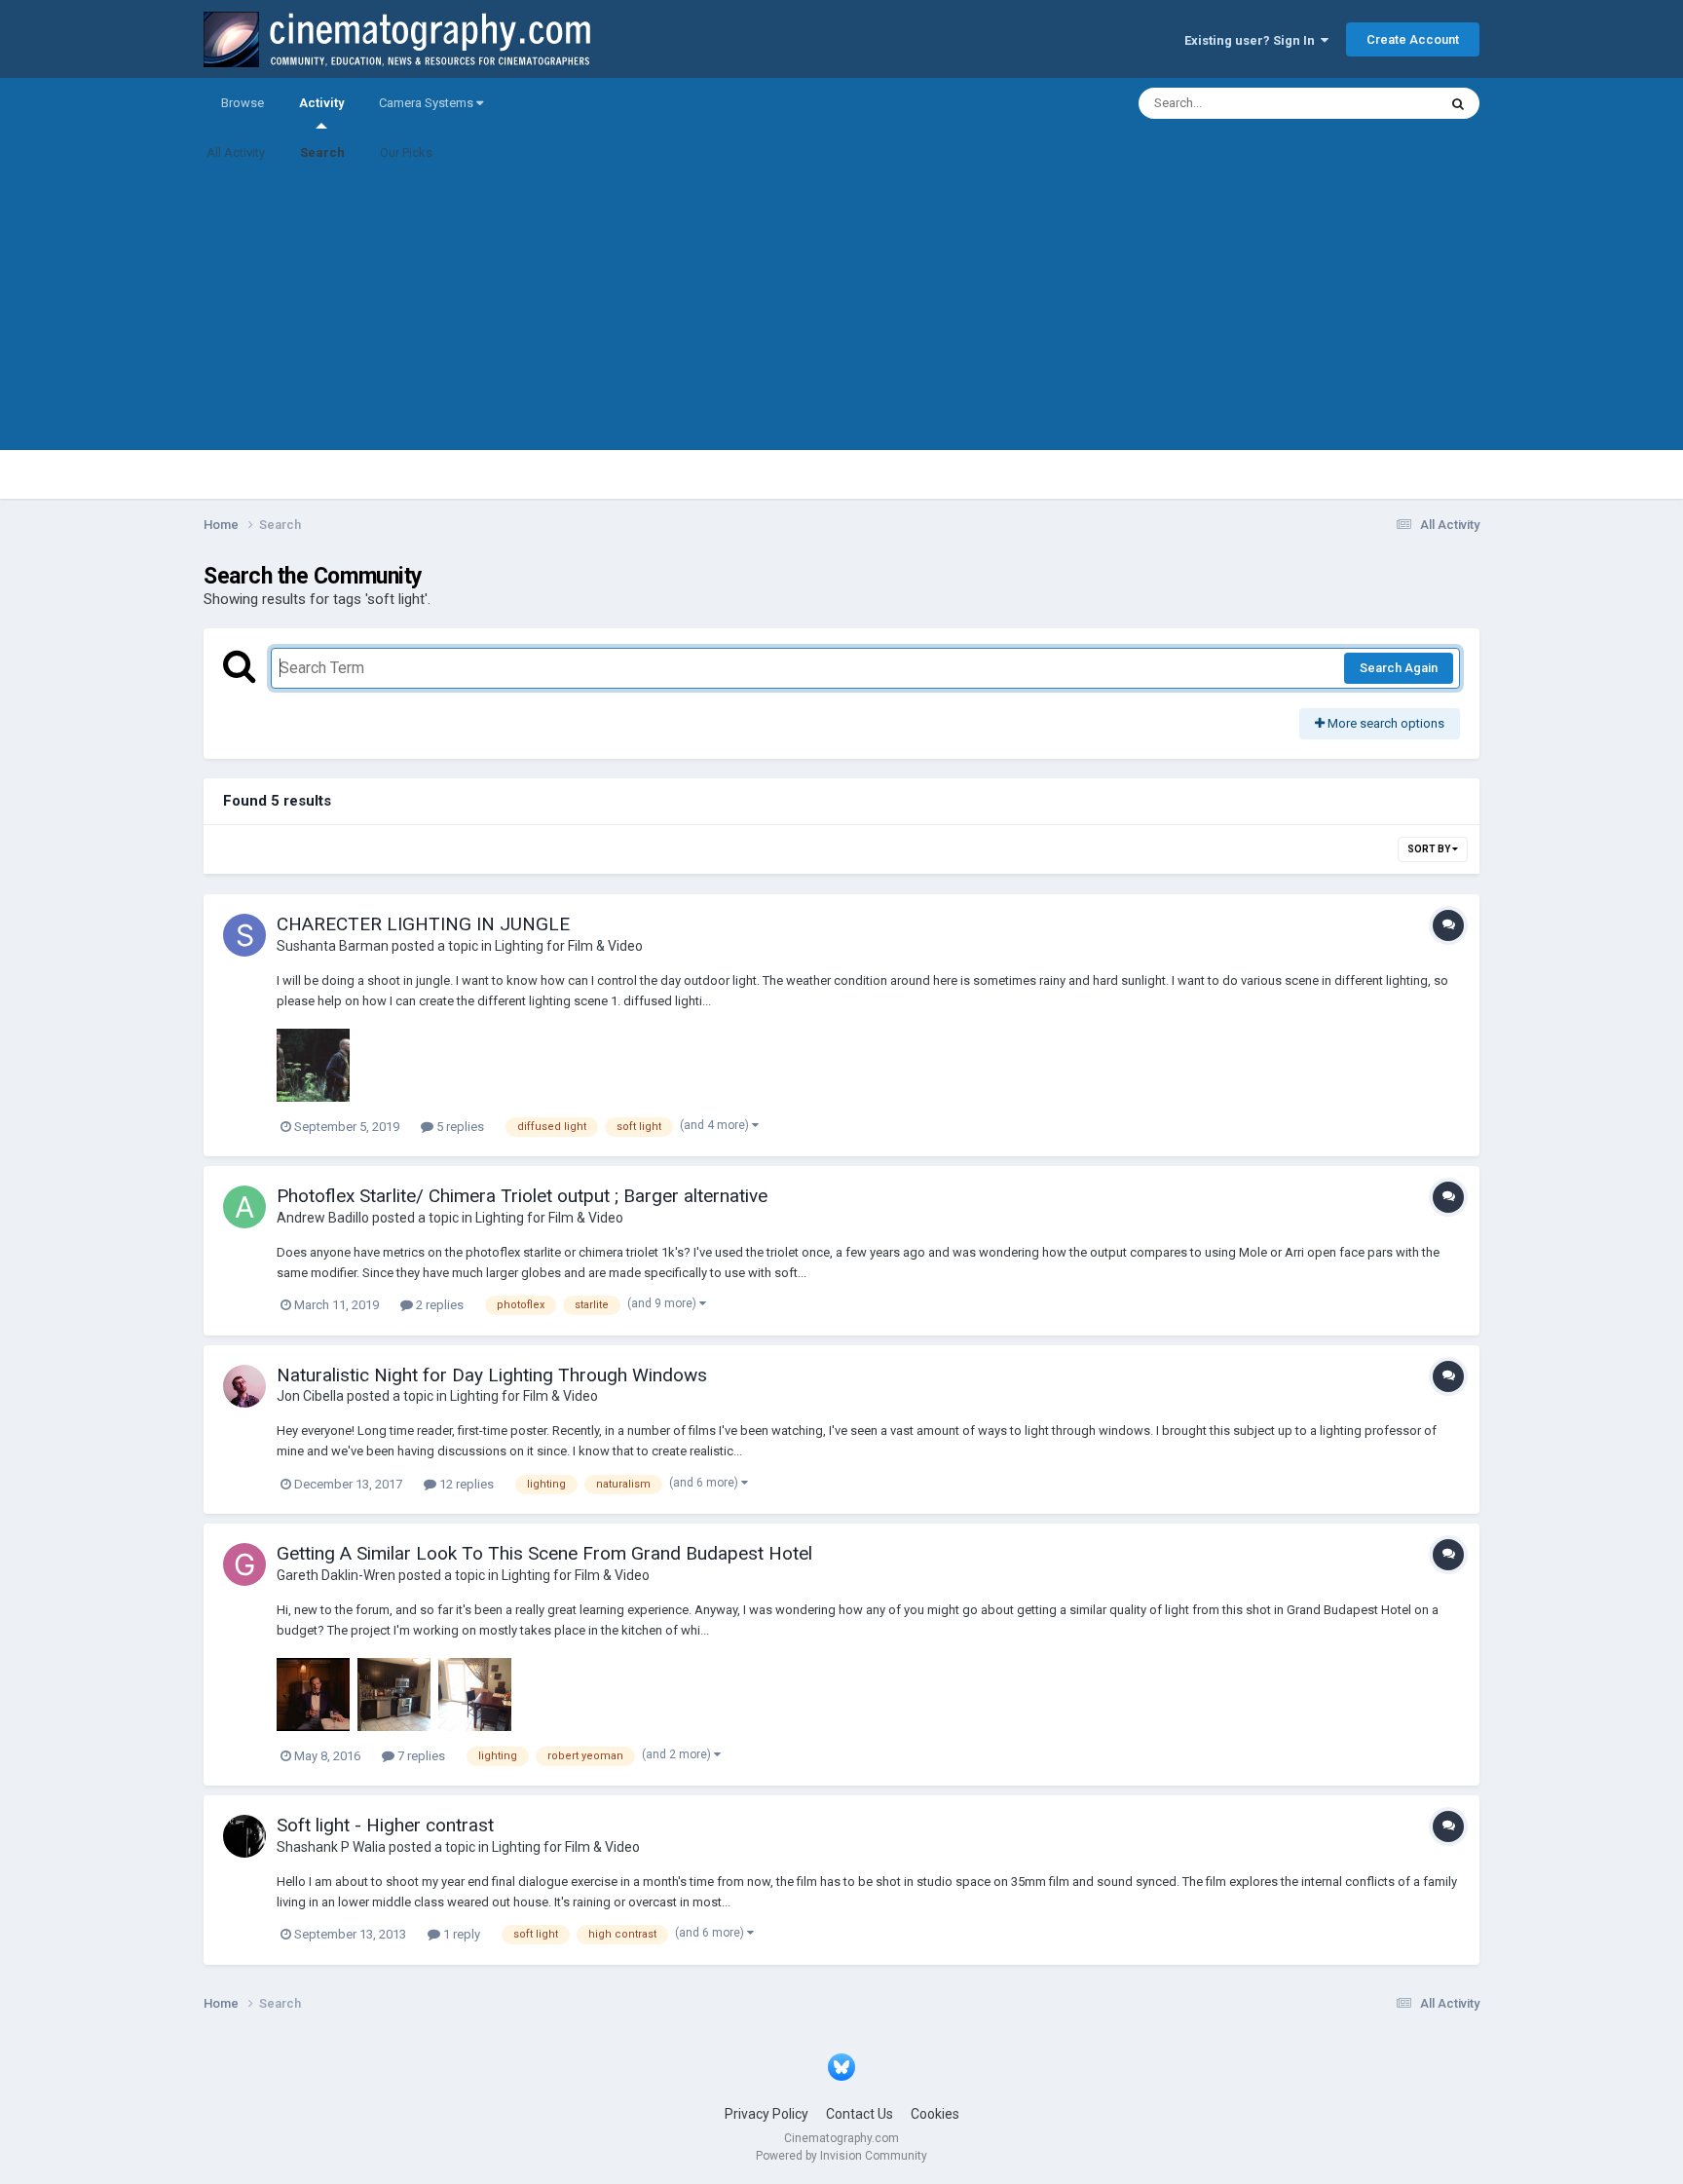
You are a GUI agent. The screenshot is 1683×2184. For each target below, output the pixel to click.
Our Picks (406, 152)
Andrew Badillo (323, 1218)
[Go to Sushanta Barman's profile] (244, 935)
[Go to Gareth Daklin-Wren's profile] (244, 1564)
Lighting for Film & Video (569, 946)
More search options (1384, 723)
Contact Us (860, 2114)
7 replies (420, 1756)
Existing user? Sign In (1253, 40)
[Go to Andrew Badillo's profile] (244, 1207)
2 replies (438, 1305)
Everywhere (1379, 103)
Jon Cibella (310, 1396)
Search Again (1399, 668)
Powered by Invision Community (841, 2156)
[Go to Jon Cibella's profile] (244, 1386)
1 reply (460, 1934)
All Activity (236, 152)
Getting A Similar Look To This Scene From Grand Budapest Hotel (544, 1553)
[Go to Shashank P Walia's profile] (244, 1836)
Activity (321, 103)
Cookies (935, 2114)
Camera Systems (428, 103)
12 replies (465, 1484)
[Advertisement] (841, 314)
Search (322, 152)
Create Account (1413, 39)
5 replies (459, 1127)
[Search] (1458, 103)
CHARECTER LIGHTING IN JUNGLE (423, 924)
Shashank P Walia (331, 1847)
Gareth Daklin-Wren (336, 1575)
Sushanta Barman (333, 946)
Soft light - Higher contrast (385, 1825)
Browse (243, 103)
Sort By (1430, 849)
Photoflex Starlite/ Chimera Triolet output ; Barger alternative (522, 1196)
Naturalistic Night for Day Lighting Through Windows (492, 1375)
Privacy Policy (767, 2114)
